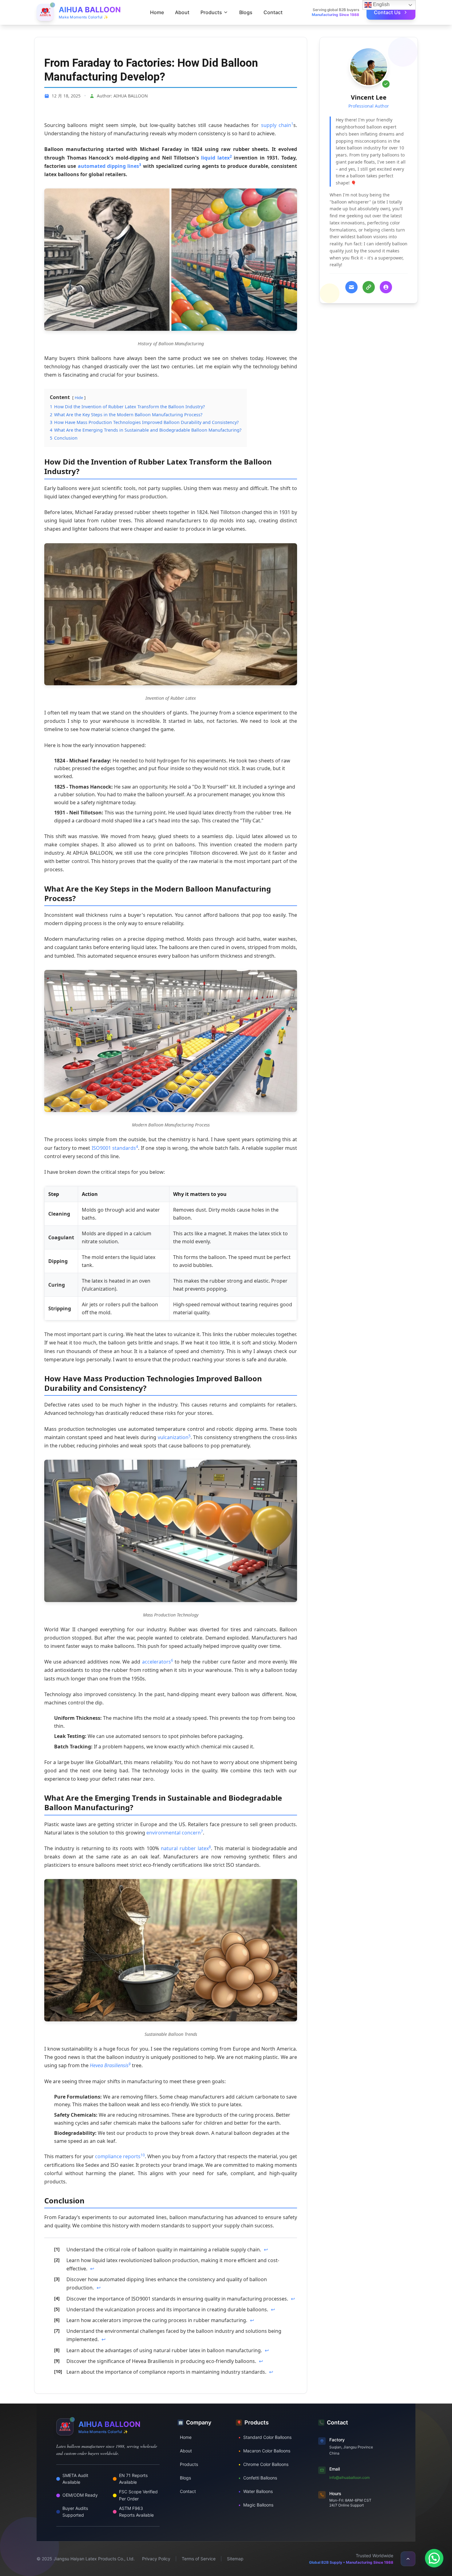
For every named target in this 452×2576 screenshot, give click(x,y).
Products (189, 2464)
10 (143, 2155)
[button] (434, 2558)
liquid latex (215, 158)
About (182, 12)
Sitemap (235, 2559)
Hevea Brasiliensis (109, 2065)
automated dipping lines (109, 166)
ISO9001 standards (114, 1148)
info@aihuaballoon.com (349, 2477)
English (381, 4)
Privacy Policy (156, 2559)
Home (157, 12)
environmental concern (174, 1833)
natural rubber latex (185, 1848)
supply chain (276, 125)
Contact (273, 12)
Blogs (246, 12)
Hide (79, 398)
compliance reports (118, 2156)
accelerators (157, 1662)
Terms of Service (199, 2559)
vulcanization (173, 1437)
